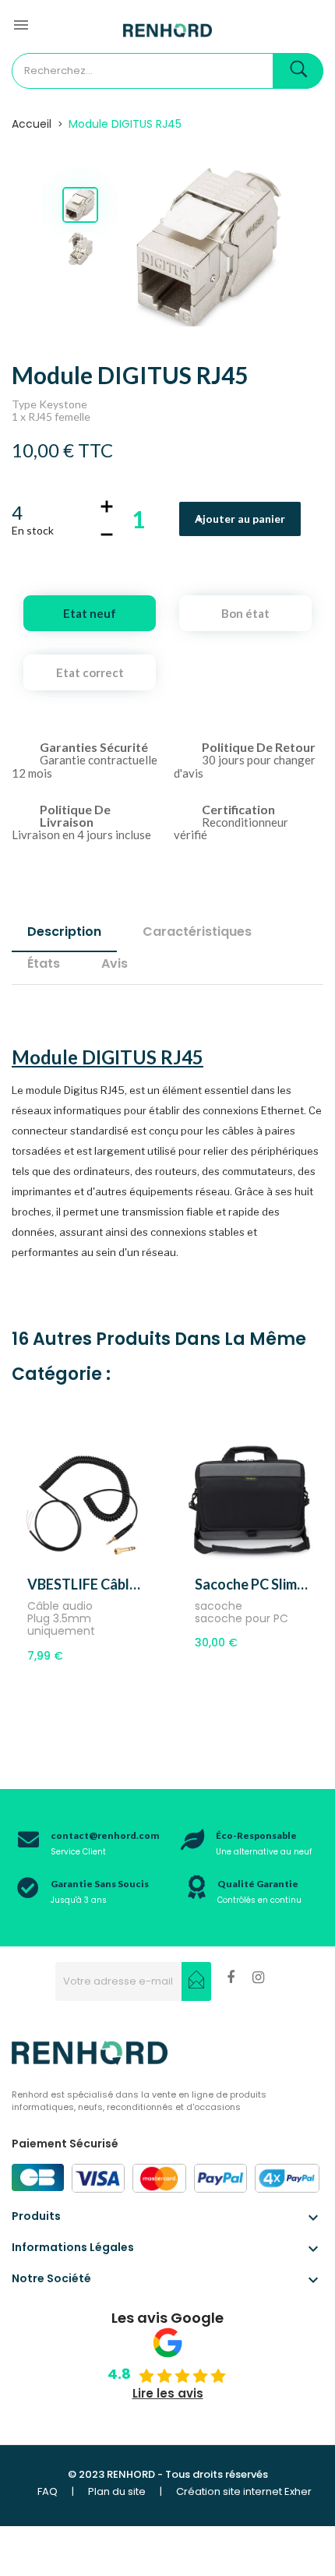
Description (64, 932)
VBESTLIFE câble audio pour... (84, 1584)
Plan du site (117, 2491)
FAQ (48, 2491)
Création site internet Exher (244, 2491)
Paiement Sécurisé (65, 2144)
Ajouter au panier (240, 519)
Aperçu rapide (101, 1555)
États (44, 963)
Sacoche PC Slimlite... (251, 1584)
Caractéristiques (197, 932)
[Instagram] (258, 1980)
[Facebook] (231, 1980)
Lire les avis (168, 2393)
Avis (115, 963)
